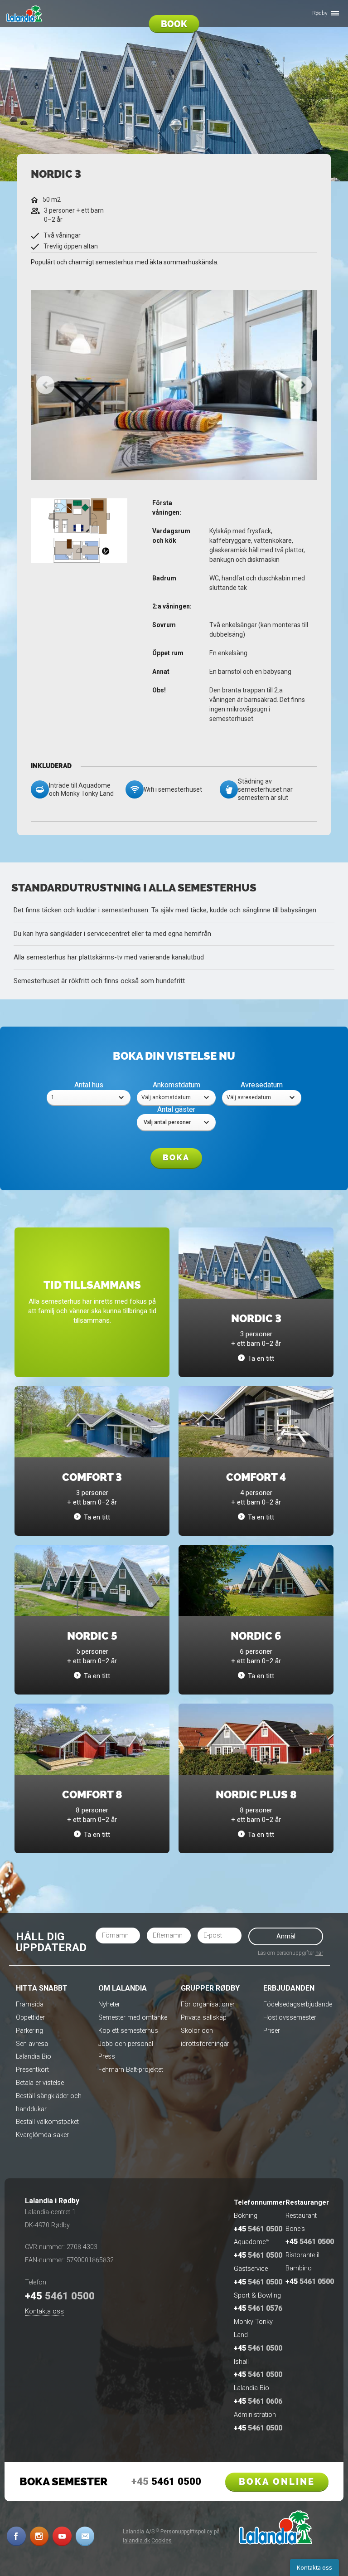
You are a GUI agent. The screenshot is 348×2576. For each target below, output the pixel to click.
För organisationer (208, 2004)
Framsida (30, 2004)
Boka (176, 1158)
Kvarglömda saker (42, 2135)
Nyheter (109, 2004)
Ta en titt (261, 1359)
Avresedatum (262, 1085)
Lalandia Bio (34, 2057)
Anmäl (286, 1936)
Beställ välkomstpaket (47, 2122)
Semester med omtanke (133, 2018)
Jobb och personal (126, 2044)
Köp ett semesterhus (128, 2031)
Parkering (29, 2031)
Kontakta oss (44, 2311)
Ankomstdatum (176, 1085)
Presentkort (32, 2070)
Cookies (162, 2541)
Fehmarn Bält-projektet (131, 2070)
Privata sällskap (204, 2018)
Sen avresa (32, 2044)
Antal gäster (176, 1109)
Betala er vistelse (40, 2083)
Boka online (277, 2482)
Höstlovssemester (290, 2018)
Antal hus (89, 1085)
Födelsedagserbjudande (298, 2004)
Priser (272, 2031)
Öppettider (30, 2018)
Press (107, 2057)
